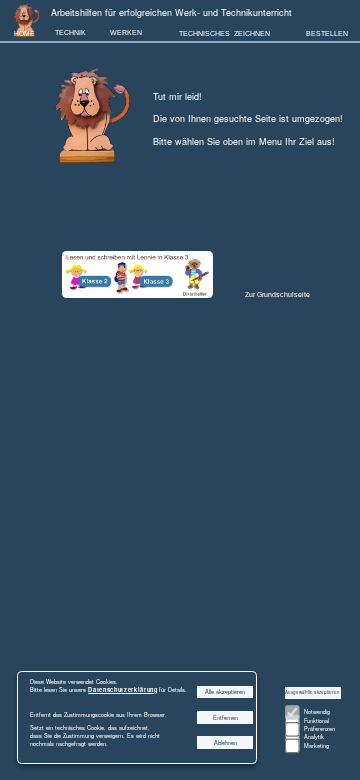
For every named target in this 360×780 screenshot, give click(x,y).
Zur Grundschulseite (277, 294)
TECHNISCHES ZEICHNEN (224, 33)
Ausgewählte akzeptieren (312, 692)
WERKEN (126, 32)
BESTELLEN (327, 33)
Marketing (316, 746)
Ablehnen (225, 743)
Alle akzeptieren (225, 692)
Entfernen (225, 718)
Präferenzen (319, 729)
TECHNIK (70, 32)
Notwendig (317, 712)
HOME (24, 33)
